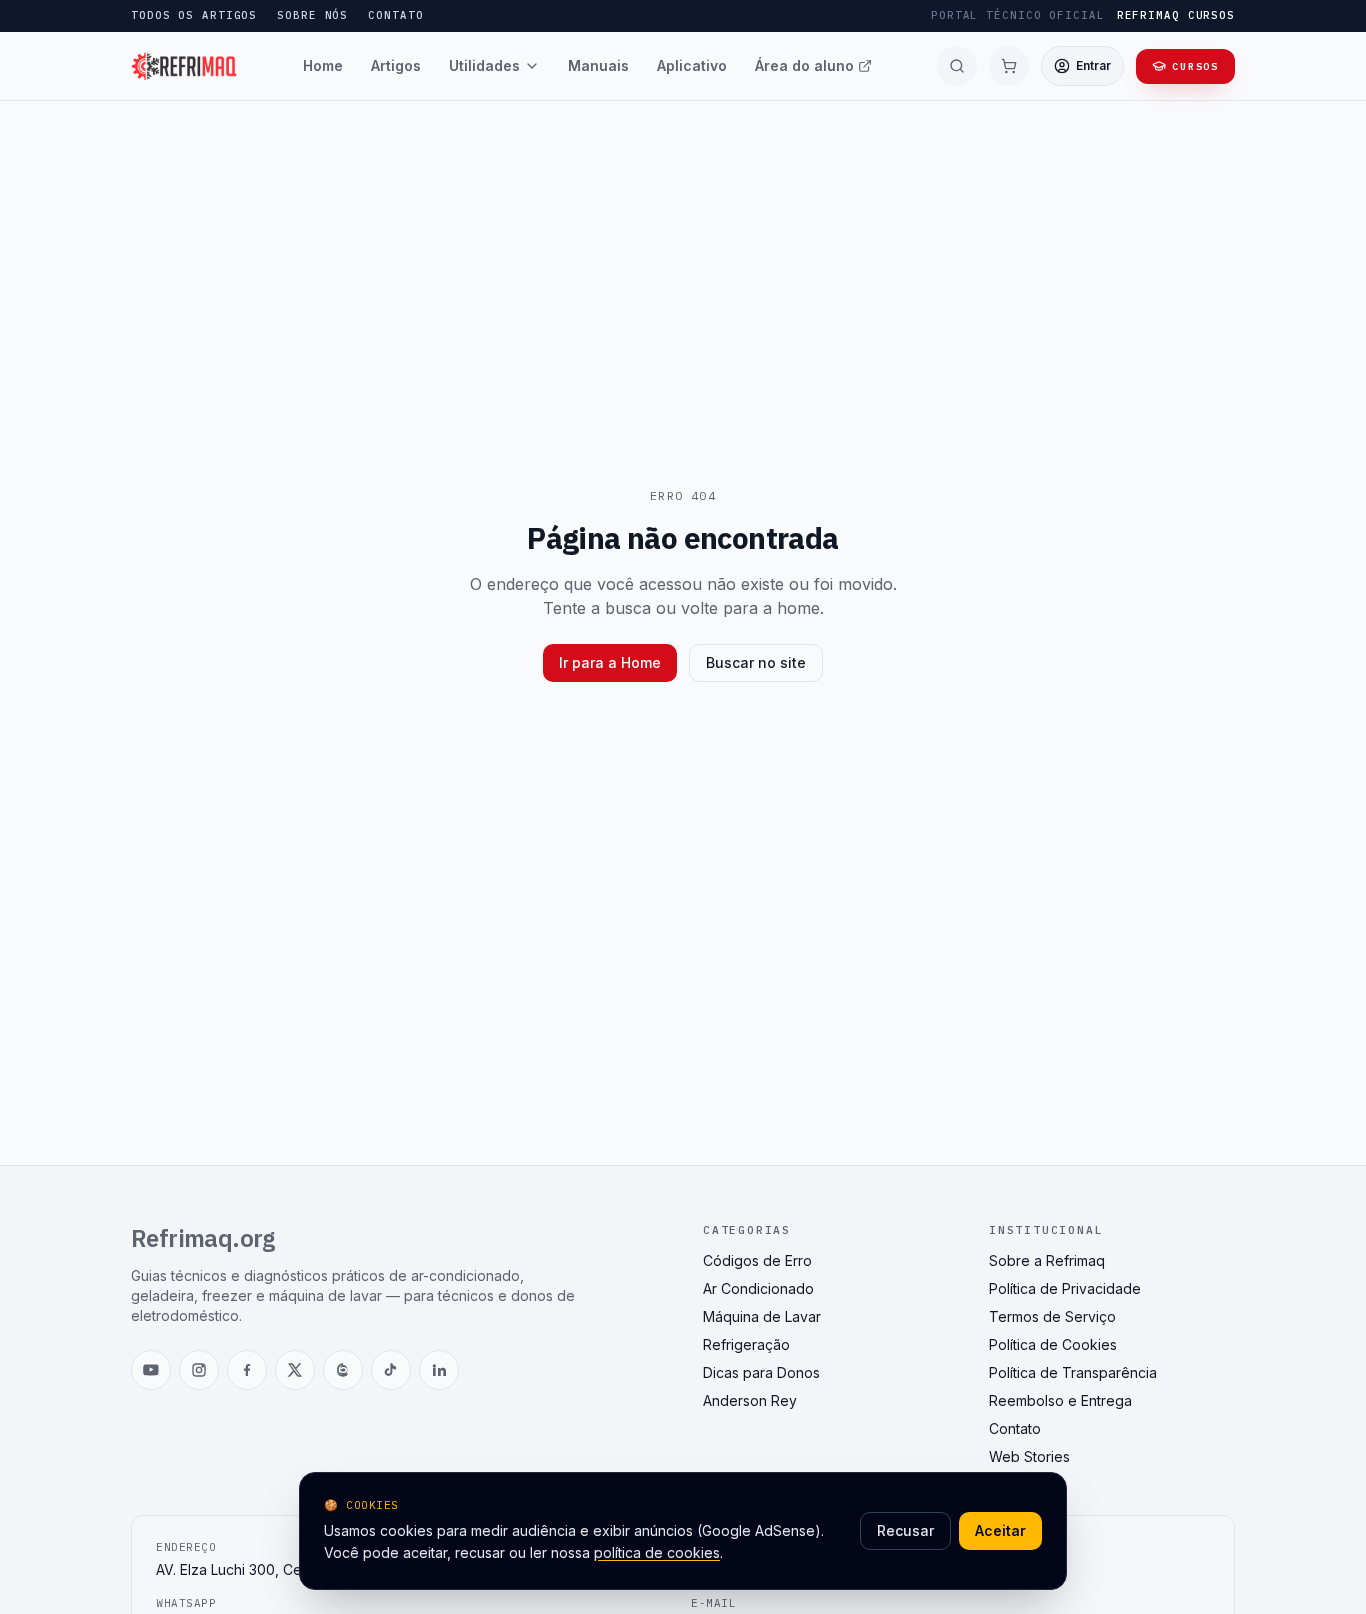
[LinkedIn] (439, 1370)
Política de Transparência (1073, 1372)
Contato (395, 15)
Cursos (1195, 66)
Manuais (598, 65)
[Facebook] (247, 1370)
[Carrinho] (1009, 66)
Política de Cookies (1053, 1344)
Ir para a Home (610, 662)
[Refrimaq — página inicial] (184, 66)
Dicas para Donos (761, 1372)
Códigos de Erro (757, 1260)
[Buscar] (957, 66)
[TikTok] (391, 1370)
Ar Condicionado (758, 1288)
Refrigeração (746, 1344)
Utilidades (484, 65)
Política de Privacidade (1065, 1288)
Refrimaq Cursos (1176, 15)
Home (323, 65)
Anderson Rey (750, 1400)
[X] (295, 1370)
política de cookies (657, 1552)
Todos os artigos (194, 15)
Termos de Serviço (1052, 1316)
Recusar (905, 1530)
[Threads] (343, 1370)
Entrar (1093, 65)
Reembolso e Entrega (1060, 1400)
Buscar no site (756, 662)
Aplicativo (692, 65)
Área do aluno (804, 65)
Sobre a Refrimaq (1047, 1260)
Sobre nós (312, 15)
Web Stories (1029, 1456)
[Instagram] (199, 1370)
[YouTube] (151, 1370)
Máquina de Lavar (762, 1316)
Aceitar (1000, 1530)
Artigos (396, 65)
